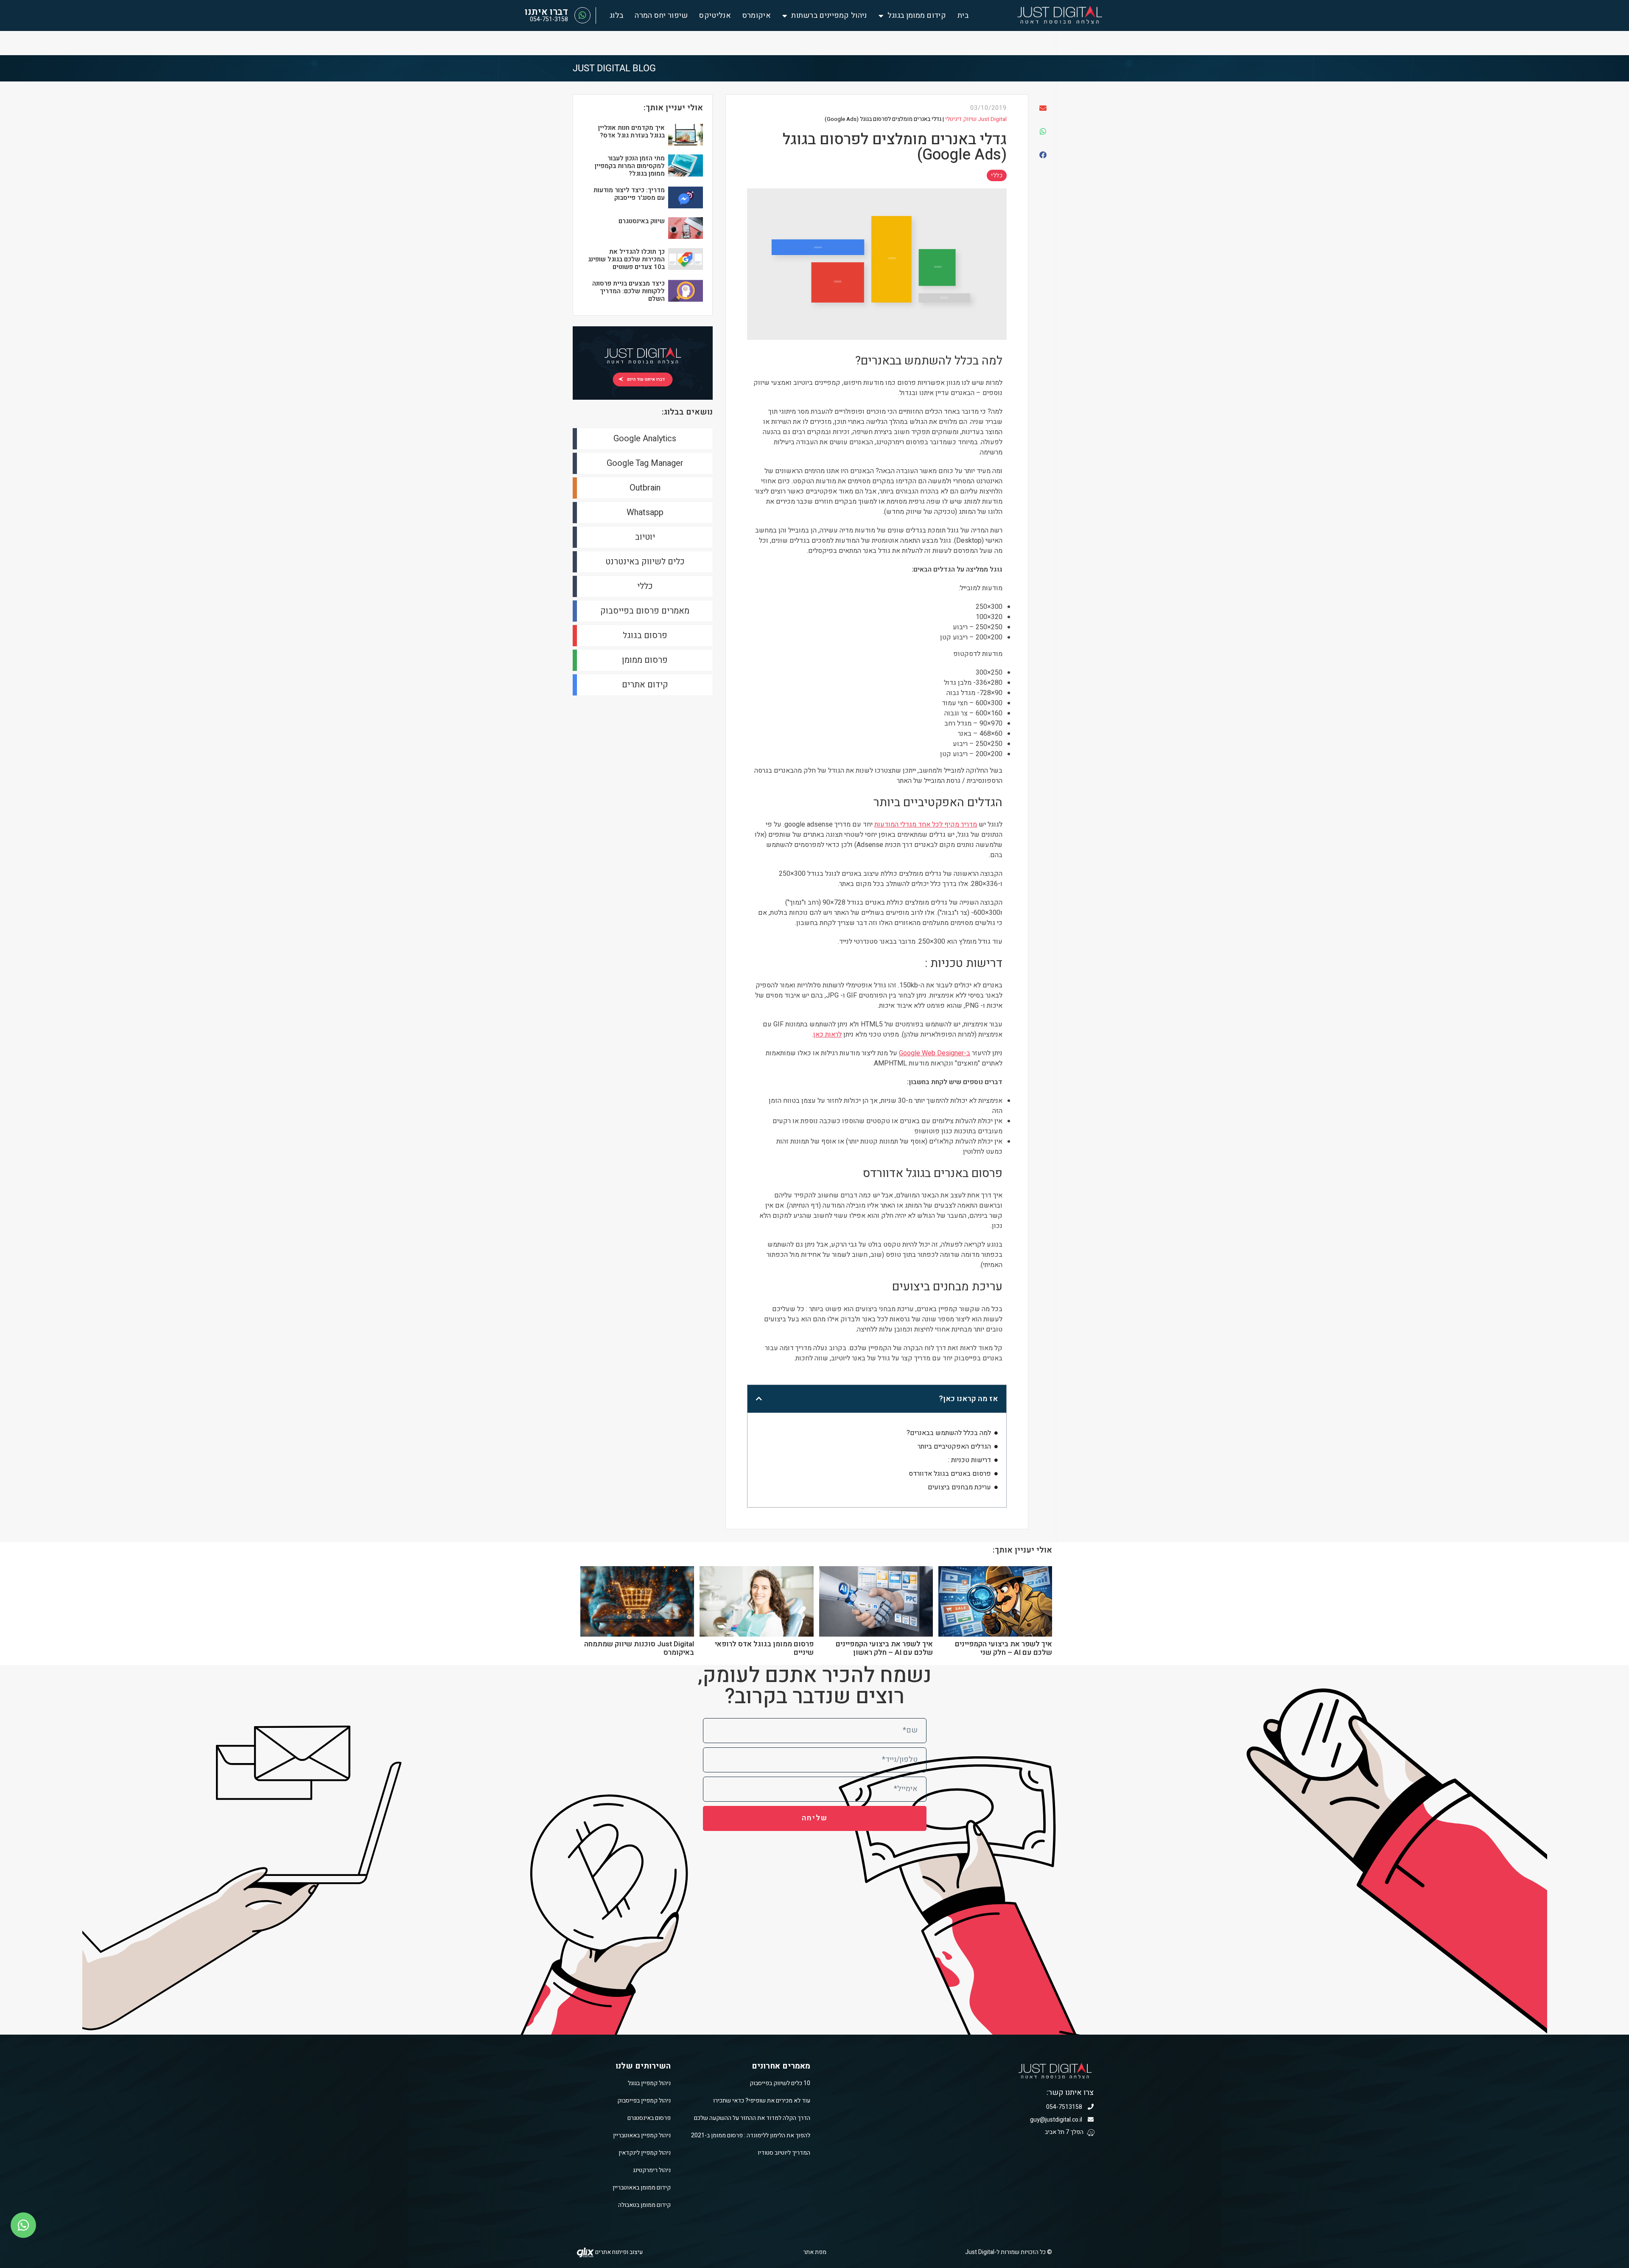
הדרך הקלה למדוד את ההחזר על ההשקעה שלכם (752, 2118)
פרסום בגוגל (645, 635)
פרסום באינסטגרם (649, 2118)
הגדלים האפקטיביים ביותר (954, 1447)
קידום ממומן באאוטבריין (642, 2188)
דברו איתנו (546, 12)
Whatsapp (645, 512)
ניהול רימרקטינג (652, 2170)
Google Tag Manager (645, 463)
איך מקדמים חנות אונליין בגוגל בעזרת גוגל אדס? (631, 132)
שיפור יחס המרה (661, 16)
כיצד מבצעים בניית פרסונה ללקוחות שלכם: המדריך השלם (628, 291)
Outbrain (645, 488)
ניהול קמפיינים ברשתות (829, 16)
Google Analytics (645, 439)
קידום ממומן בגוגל (917, 16)
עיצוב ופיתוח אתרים (618, 2252)
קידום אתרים (645, 685)
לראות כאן (827, 1034)
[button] (1042, 108)
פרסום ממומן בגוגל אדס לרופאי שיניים (764, 1648)
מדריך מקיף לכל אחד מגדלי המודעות (926, 824)
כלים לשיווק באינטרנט (645, 562)
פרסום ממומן (645, 660)
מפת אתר (815, 2252)
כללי (997, 175)
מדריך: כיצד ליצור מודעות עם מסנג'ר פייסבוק (629, 194)
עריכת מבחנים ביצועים (959, 1487)
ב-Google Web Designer (935, 1053)
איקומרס (757, 16)
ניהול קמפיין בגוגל (649, 2083)
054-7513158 (1065, 2107)
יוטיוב (645, 537)
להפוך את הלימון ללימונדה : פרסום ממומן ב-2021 (751, 2135)
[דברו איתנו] (582, 15)
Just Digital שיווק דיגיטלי (976, 119)
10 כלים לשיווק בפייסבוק (780, 2083)
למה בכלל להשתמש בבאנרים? (949, 1433)
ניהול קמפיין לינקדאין (645, 2153)
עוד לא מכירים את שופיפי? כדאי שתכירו (762, 2101)
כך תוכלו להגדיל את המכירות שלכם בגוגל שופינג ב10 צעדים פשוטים (626, 259)
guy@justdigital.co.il (1057, 2120)
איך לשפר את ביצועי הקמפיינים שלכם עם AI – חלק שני (1003, 1648)
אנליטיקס (715, 16)
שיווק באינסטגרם (642, 221)
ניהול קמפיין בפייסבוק (644, 2101)
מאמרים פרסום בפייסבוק (645, 611)
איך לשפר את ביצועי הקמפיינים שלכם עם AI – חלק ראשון (884, 1648)
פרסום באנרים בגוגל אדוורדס (950, 1474)
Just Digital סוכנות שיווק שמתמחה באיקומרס (639, 1648)
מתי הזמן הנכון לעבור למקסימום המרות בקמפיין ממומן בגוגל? (630, 166)
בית (963, 16)
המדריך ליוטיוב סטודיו (784, 2153)
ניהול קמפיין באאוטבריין (642, 2135)
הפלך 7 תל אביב (1065, 2132)
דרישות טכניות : (970, 1460)
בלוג (616, 16)
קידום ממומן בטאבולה (644, 2205)
